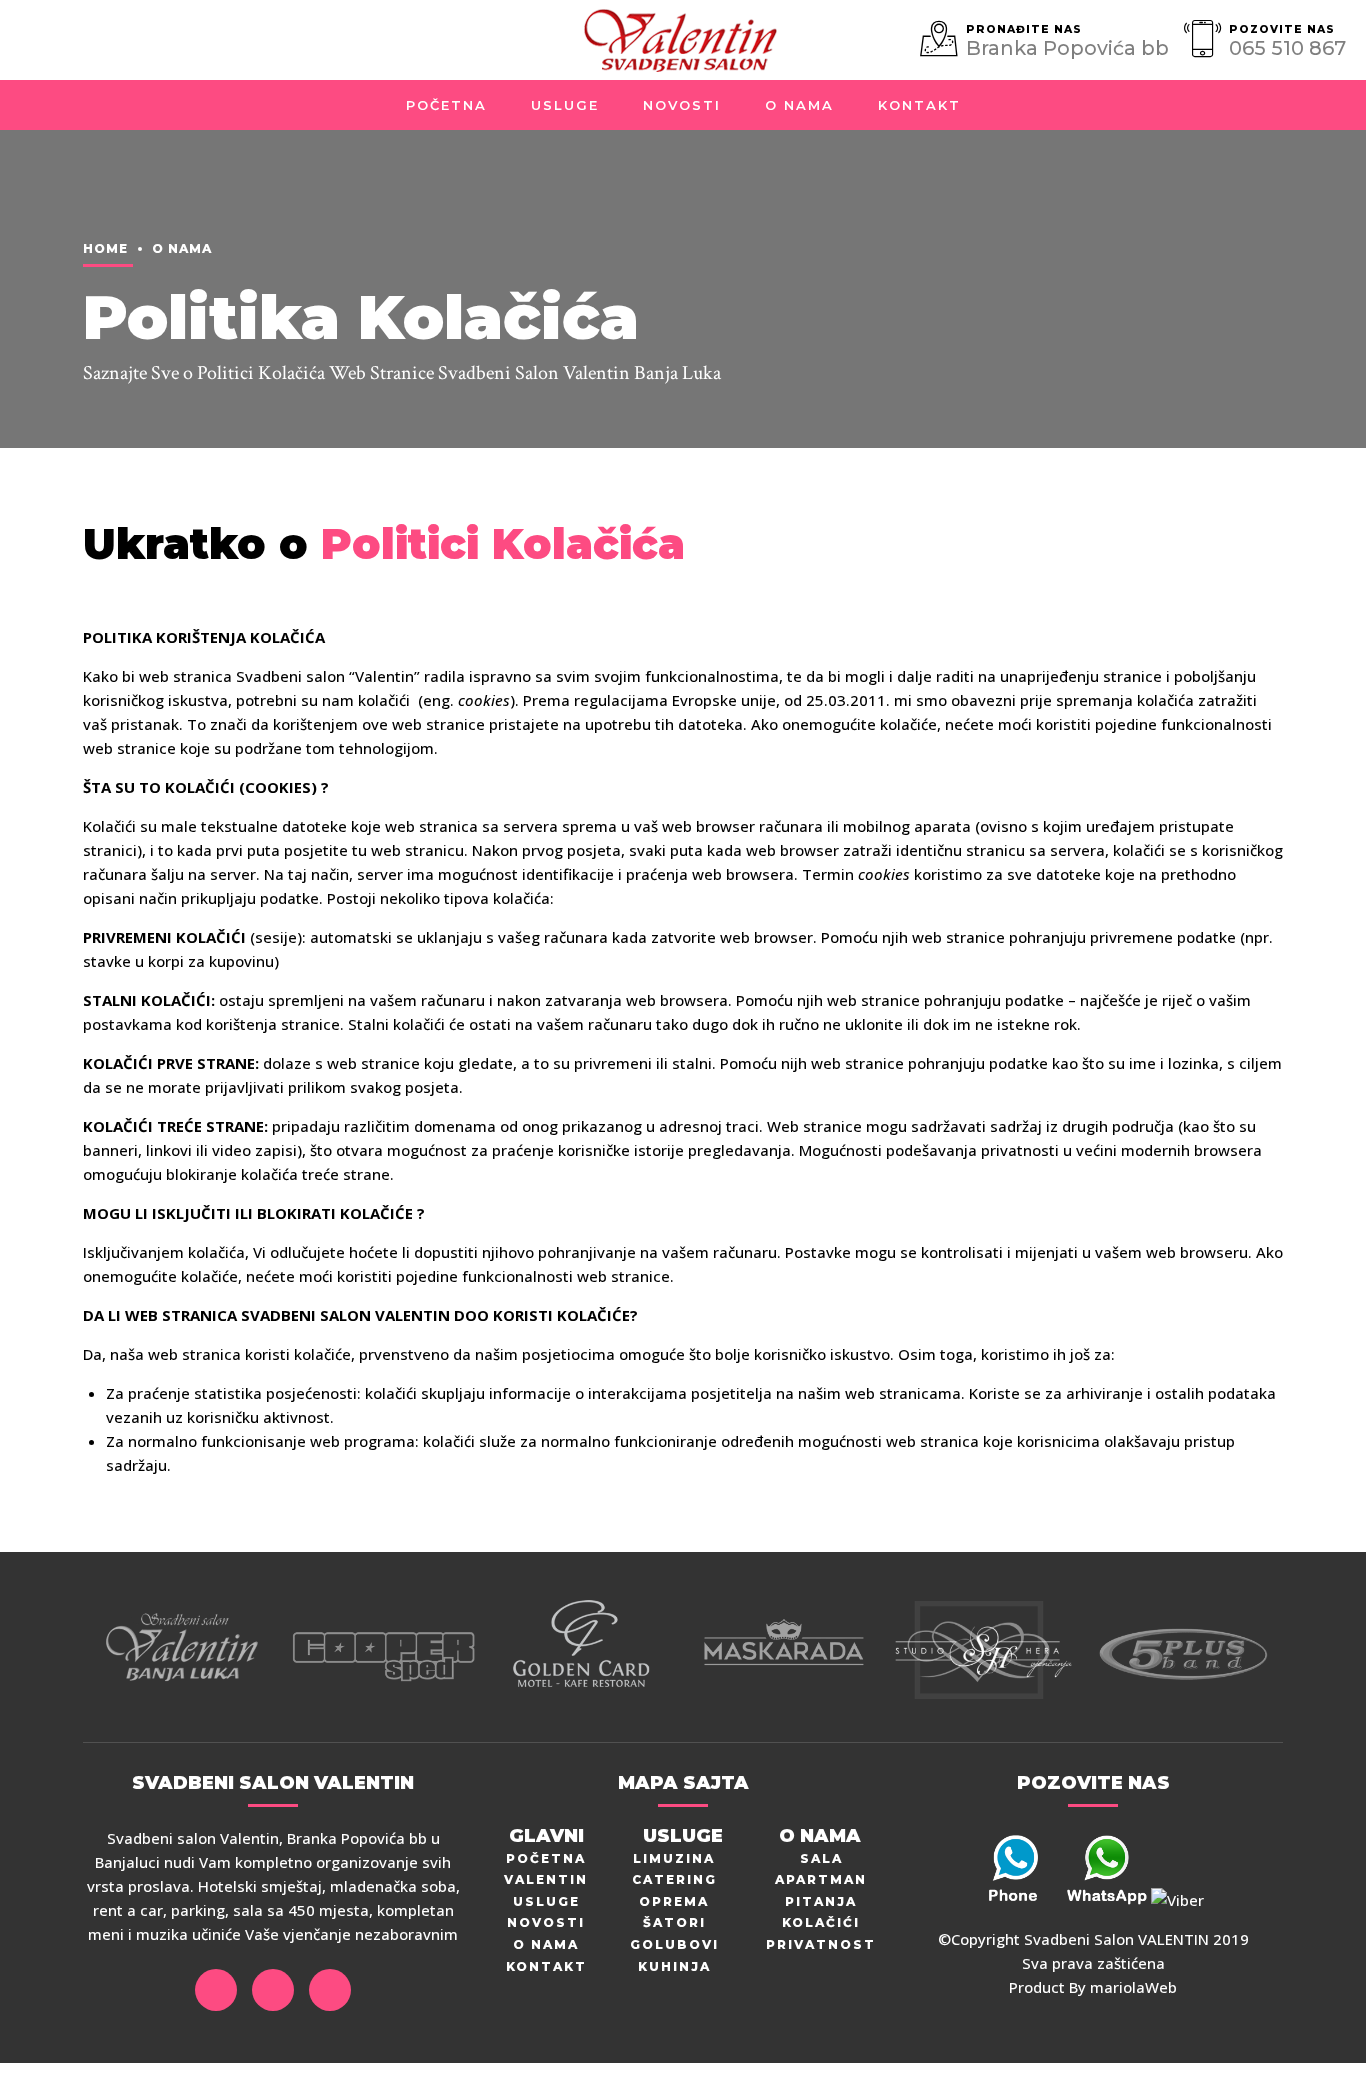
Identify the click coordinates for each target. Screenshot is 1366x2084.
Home (105, 248)
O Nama (799, 105)
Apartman (821, 1879)
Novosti (682, 105)
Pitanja (821, 1901)
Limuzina (674, 1858)
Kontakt (919, 105)
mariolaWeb (1133, 1987)
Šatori (674, 1922)
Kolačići (821, 1922)
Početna (446, 105)
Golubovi (674, 1944)
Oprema (674, 1901)
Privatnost (821, 1944)
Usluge (565, 105)
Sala (821, 1858)
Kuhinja (674, 1966)
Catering (674, 1879)
